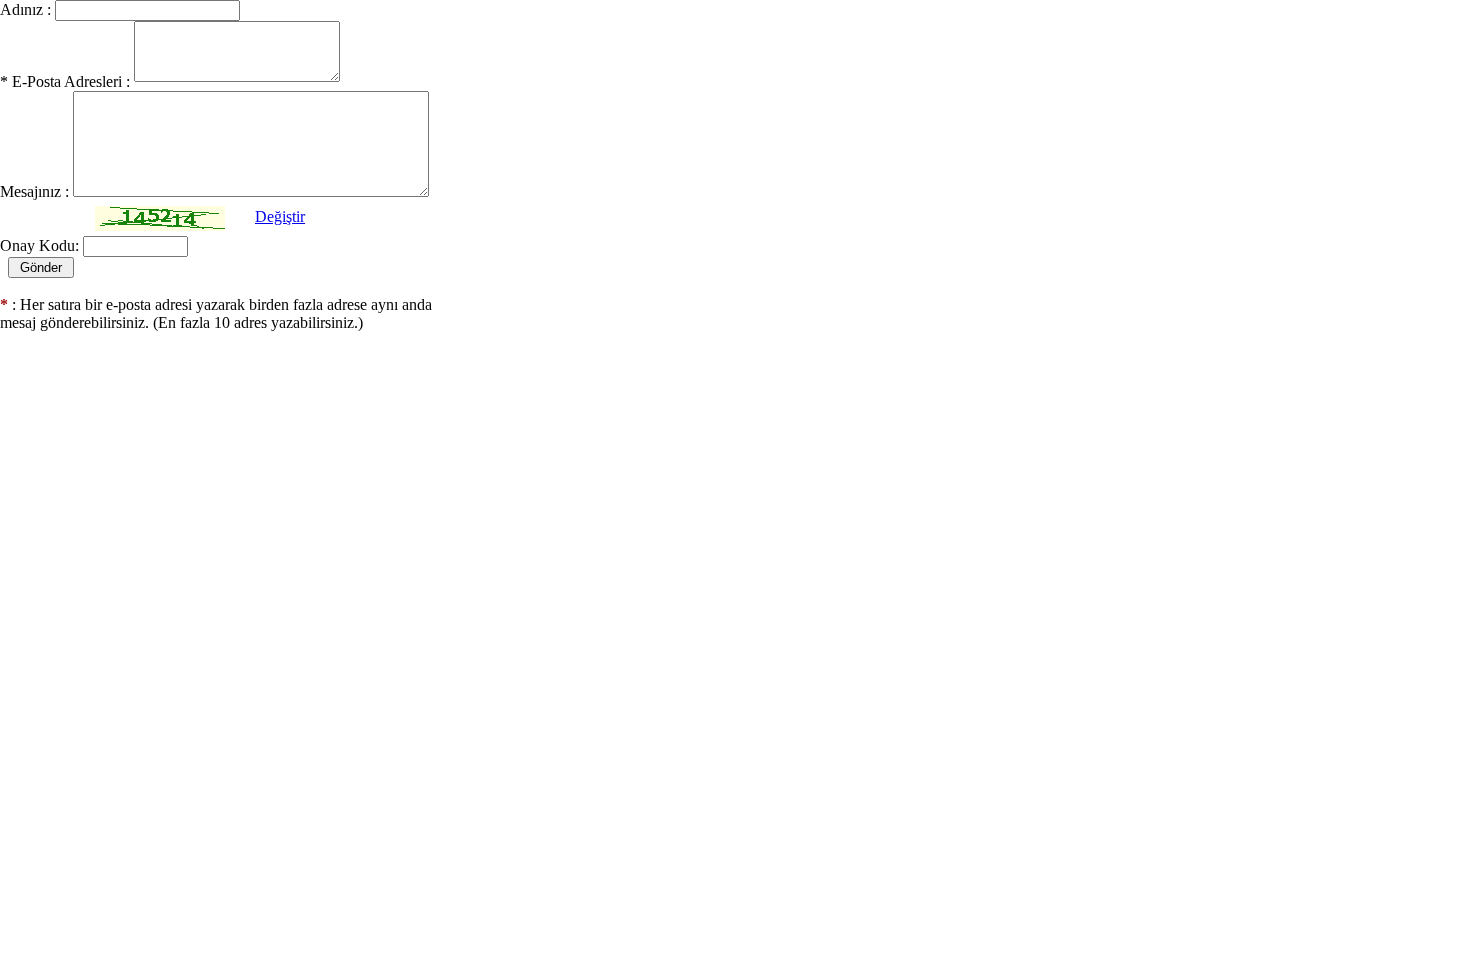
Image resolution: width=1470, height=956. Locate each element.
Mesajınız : (34, 191)
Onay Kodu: (39, 245)
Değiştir (280, 216)
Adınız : (25, 9)
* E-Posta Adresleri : (65, 81)
